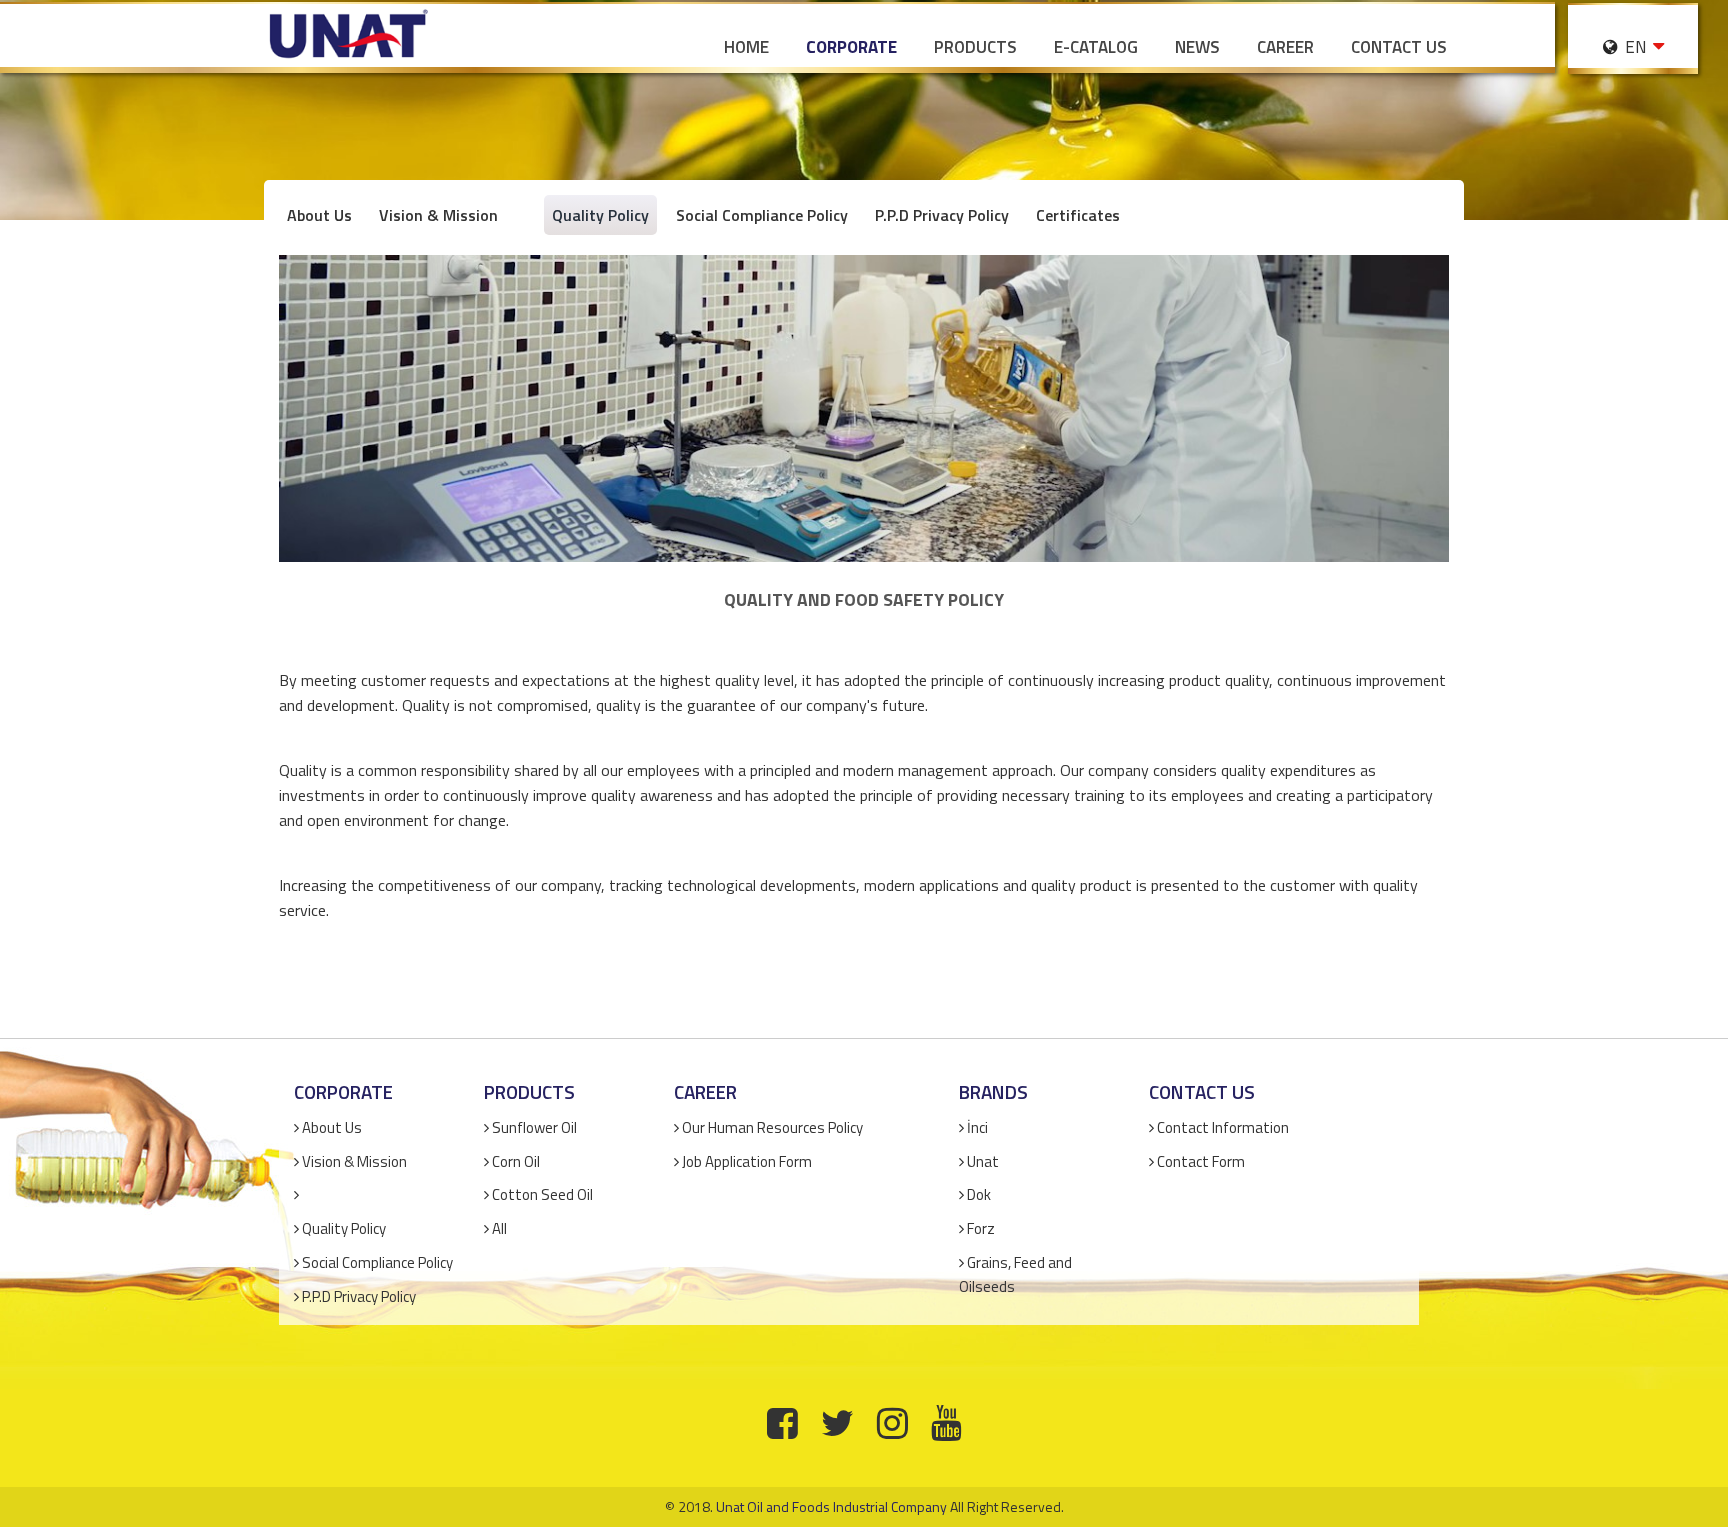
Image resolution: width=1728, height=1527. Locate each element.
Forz (981, 1228)
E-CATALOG (1096, 47)
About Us (319, 215)
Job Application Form (747, 1161)
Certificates (1078, 215)
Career (1285, 47)
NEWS (1197, 47)
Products (975, 47)
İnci (977, 1127)
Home (746, 47)
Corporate (851, 47)
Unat (983, 1161)
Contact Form (1201, 1161)
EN (1634, 47)
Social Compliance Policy (762, 215)
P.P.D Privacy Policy (942, 215)
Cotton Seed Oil (542, 1194)
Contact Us (1399, 47)
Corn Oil (516, 1161)
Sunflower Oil (534, 1127)
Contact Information (1223, 1127)
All (499, 1228)
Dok (979, 1194)
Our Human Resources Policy (772, 1127)
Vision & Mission (438, 215)
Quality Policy (600, 215)
